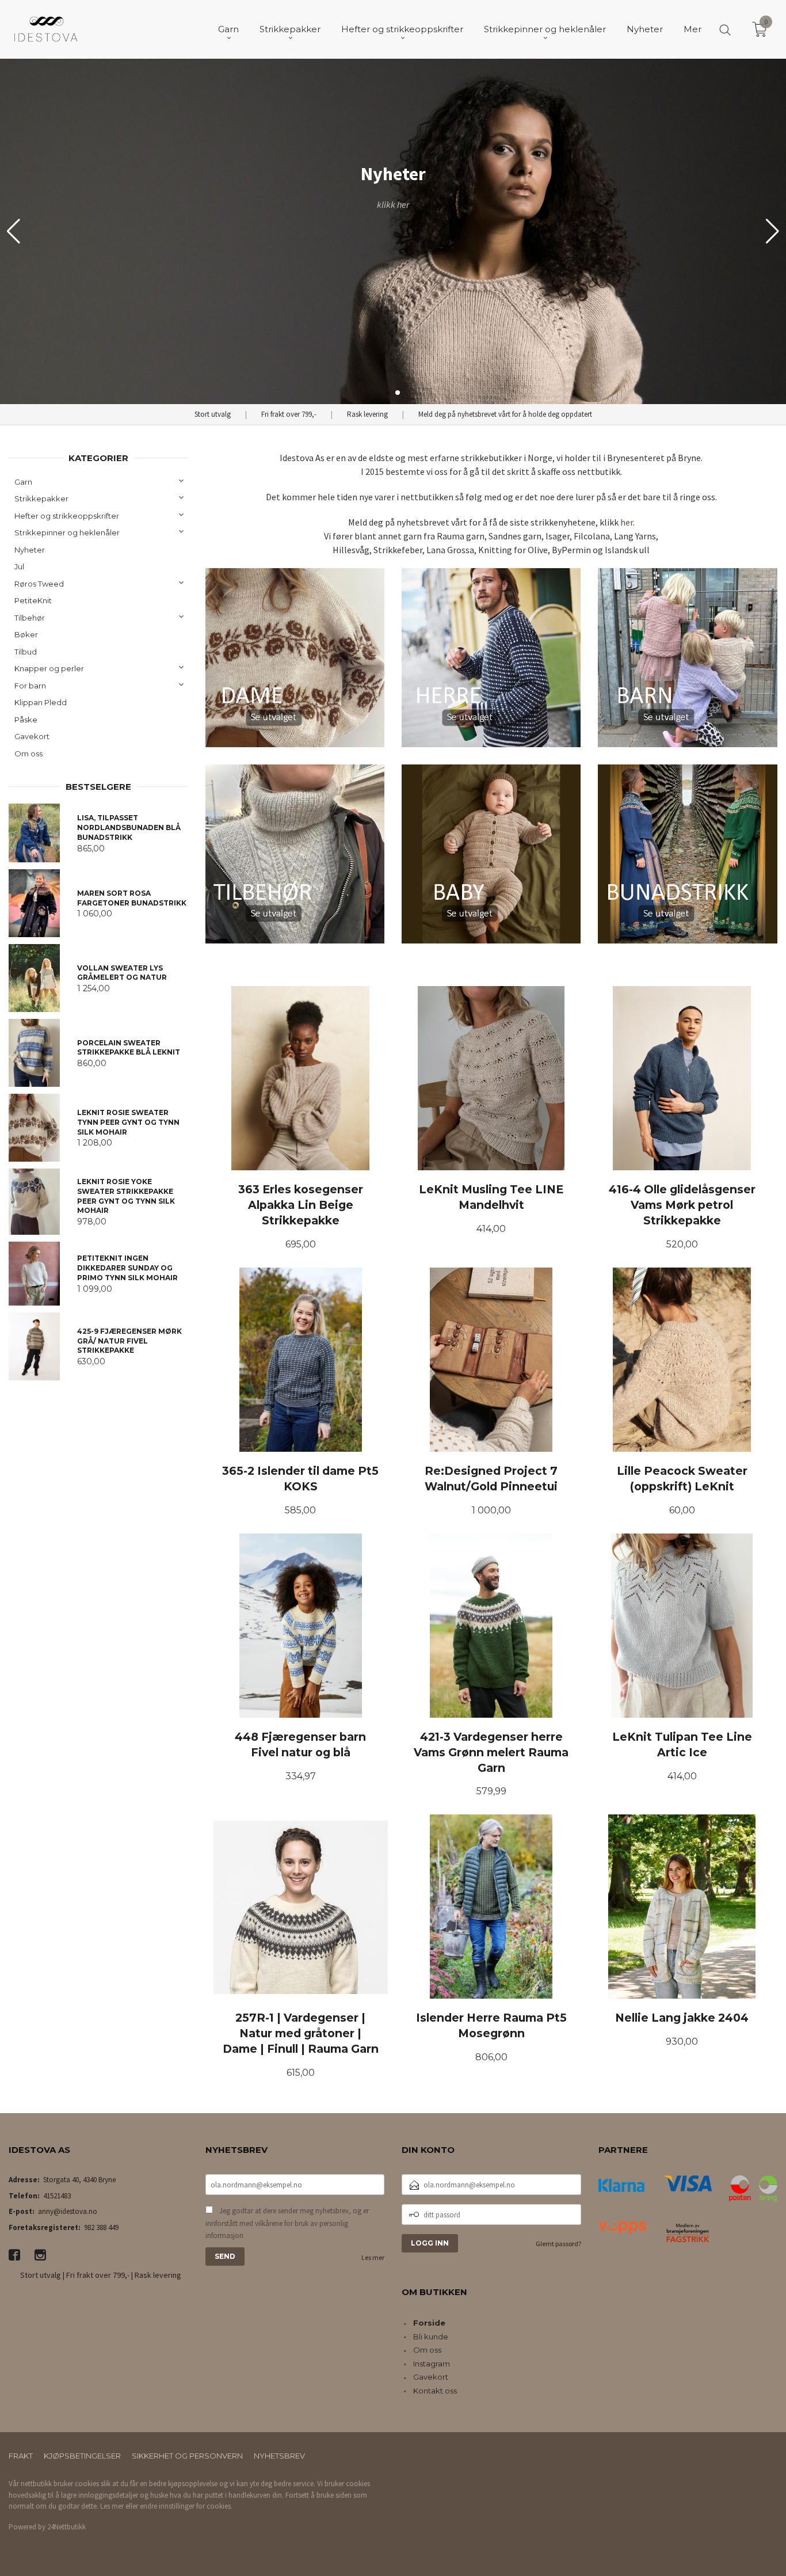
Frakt (21, 2456)
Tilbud (26, 652)
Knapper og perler (49, 668)
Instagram (432, 2364)
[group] (393, 231)
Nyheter (30, 550)
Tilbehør (30, 618)
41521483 (57, 2196)
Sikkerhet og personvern (187, 2456)
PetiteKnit (33, 600)
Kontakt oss (435, 2391)
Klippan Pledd (41, 702)
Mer (692, 29)
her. (627, 522)
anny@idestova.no (68, 2211)
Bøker (26, 634)
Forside (429, 2323)
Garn (23, 482)
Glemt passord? (558, 2244)
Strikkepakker (41, 499)
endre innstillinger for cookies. (186, 2506)
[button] (772, 231)
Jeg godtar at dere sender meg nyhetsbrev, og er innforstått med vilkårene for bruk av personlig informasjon (287, 2223)
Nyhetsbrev (279, 2456)
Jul (19, 566)
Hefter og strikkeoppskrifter (67, 516)
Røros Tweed (39, 584)
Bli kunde (431, 2337)
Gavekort (32, 736)
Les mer (373, 2257)
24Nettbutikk (66, 2527)
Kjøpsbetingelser (82, 2456)
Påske (26, 720)
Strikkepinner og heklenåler (67, 532)
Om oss (28, 754)
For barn (30, 686)
